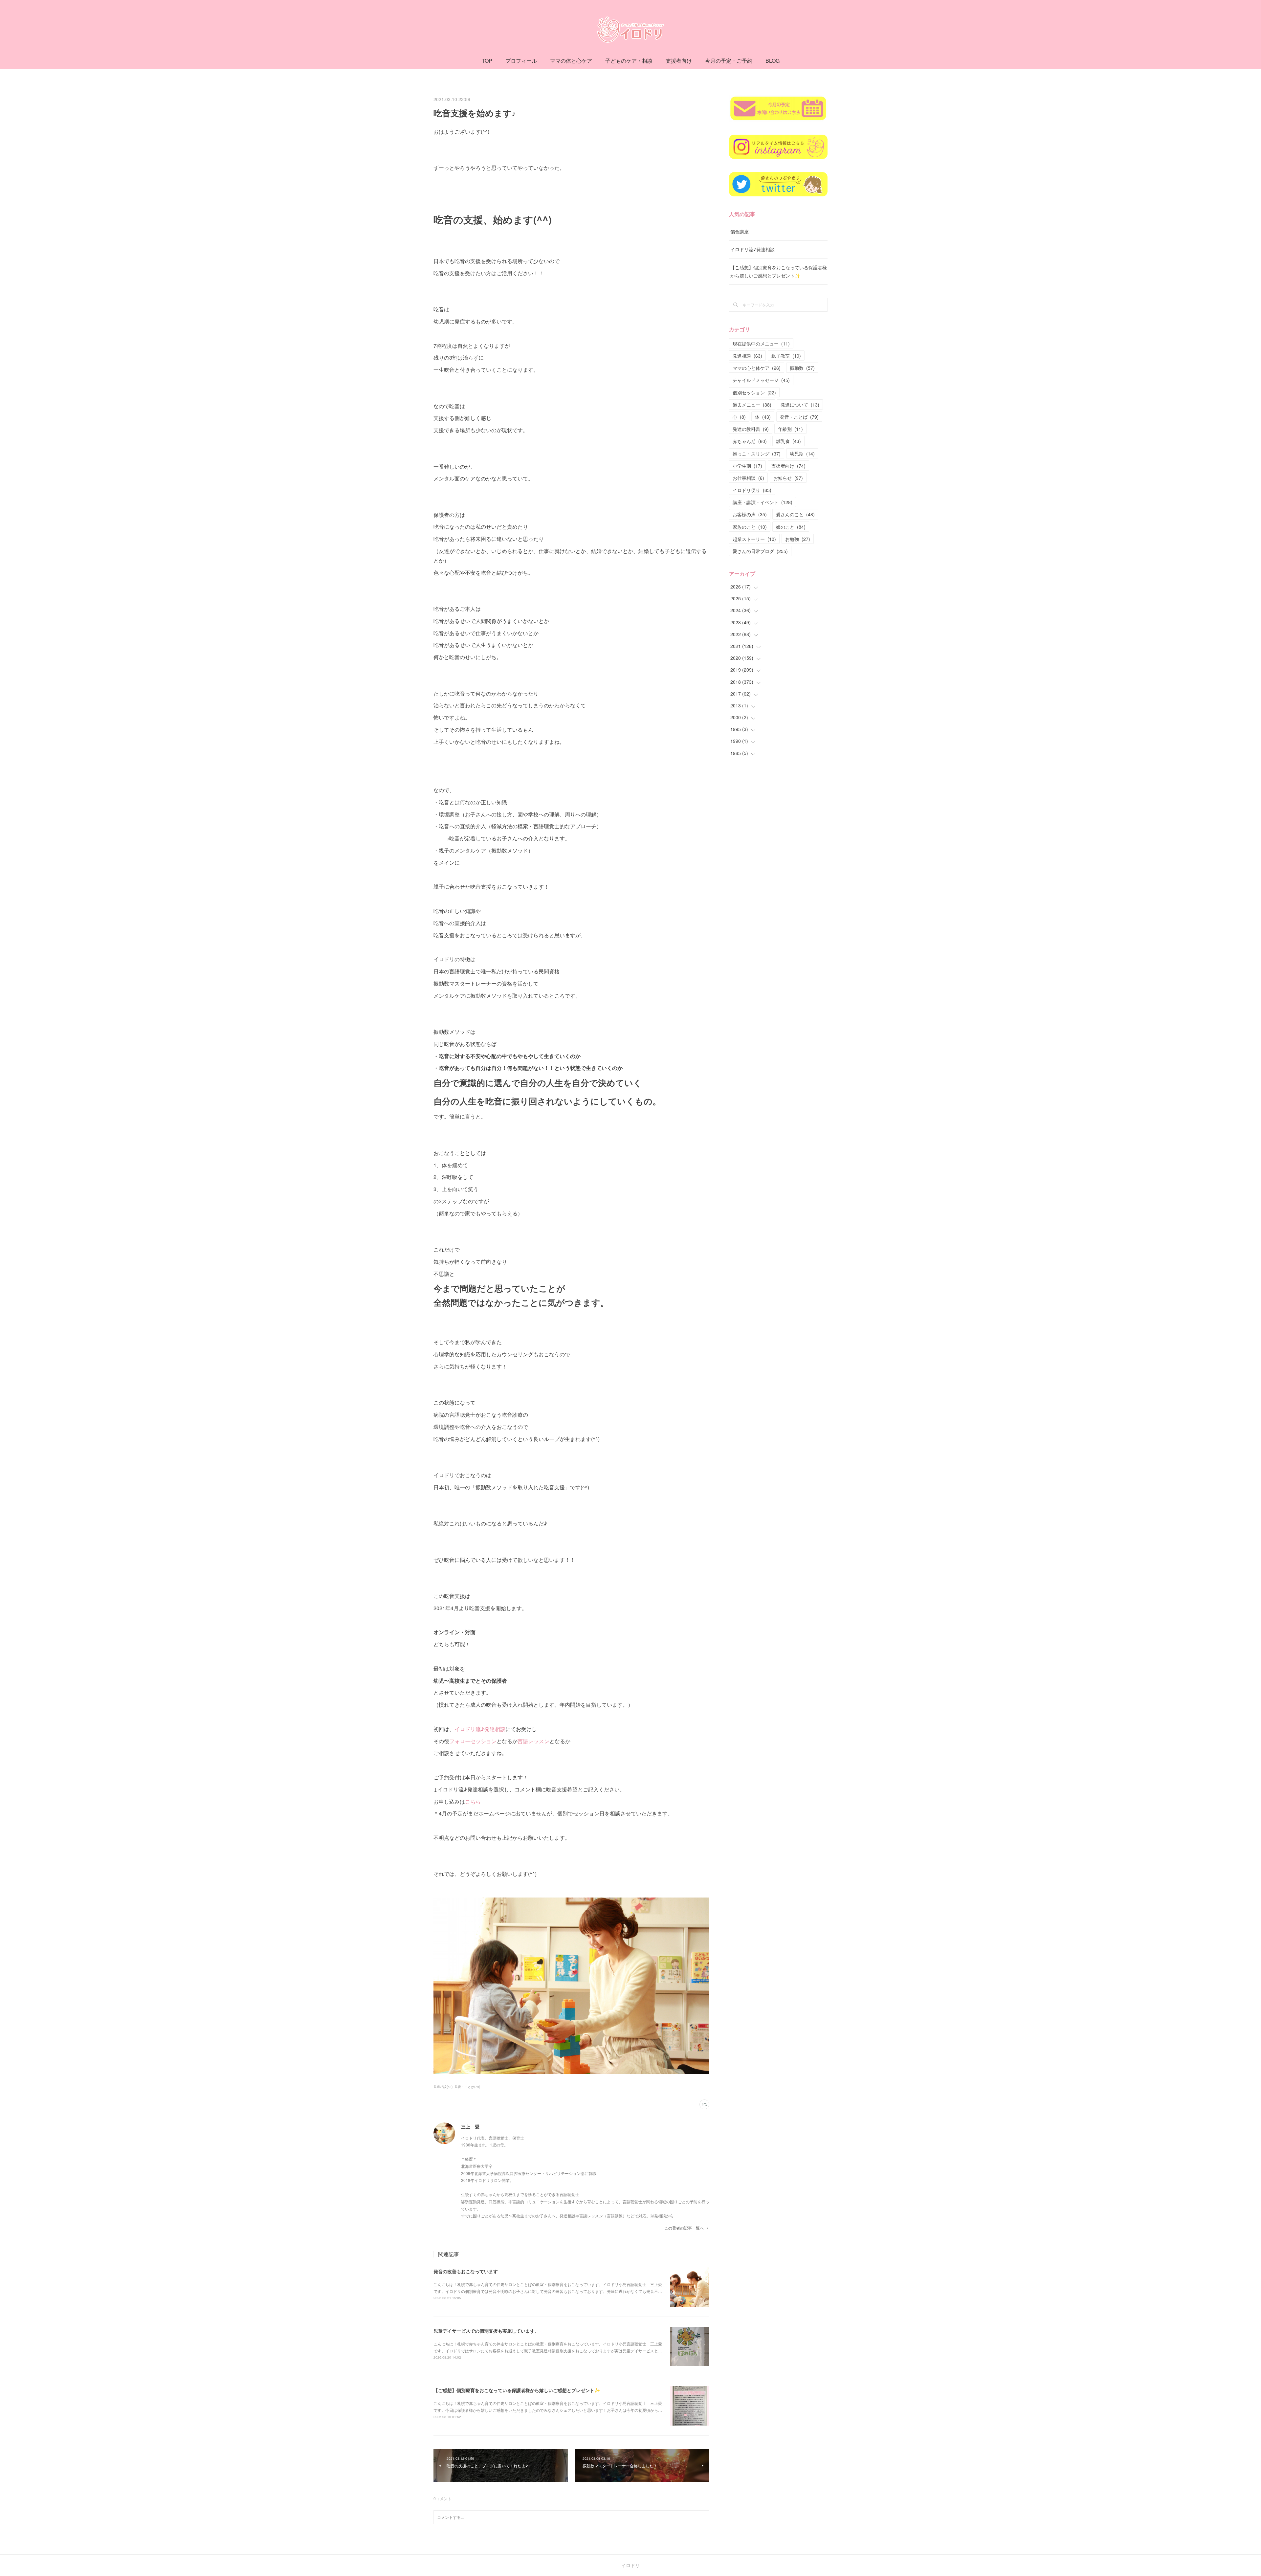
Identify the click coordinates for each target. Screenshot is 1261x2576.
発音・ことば (799, 417)
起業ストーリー (754, 539)
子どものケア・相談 (629, 61)
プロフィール (521, 61)
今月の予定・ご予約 (729, 61)
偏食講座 (740, 232)
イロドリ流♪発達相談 (480, 1729)
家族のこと (750, 527)
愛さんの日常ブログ (760, 551)
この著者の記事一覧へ (684, 2228)
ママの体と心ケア (571, 61)
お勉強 (798, 539)
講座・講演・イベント (763, 502)
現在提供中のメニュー (761, 344)
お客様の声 (750, 514)
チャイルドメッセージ (761, 380)
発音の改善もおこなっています (466, 2271)
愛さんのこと (795, 514)
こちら (473, 1801)
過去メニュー (752, 405)
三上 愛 (470, 2126)
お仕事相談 (748, 478)
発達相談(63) (443, 2087)
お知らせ (788, 478)
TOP (487, 61)
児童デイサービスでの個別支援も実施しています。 (486, 2331)
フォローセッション (473, 1741)
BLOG (773, 61)
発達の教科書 (751, 429)
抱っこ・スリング (757, 454)
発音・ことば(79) (467, 2087)
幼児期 (802, 454)
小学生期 (747, 466)
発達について (800, 405)
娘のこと (791, 527)
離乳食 (788, 441)
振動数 (802, 368)
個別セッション (754, 392)
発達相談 (747, 356)
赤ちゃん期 (750, 441)
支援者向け (679, 61)
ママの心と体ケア (757, 368)
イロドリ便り (752, 490)
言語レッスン (533, 1741)
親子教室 (786, 356)
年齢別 (790, 429)
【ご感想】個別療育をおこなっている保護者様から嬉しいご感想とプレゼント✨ (517, 2390)
